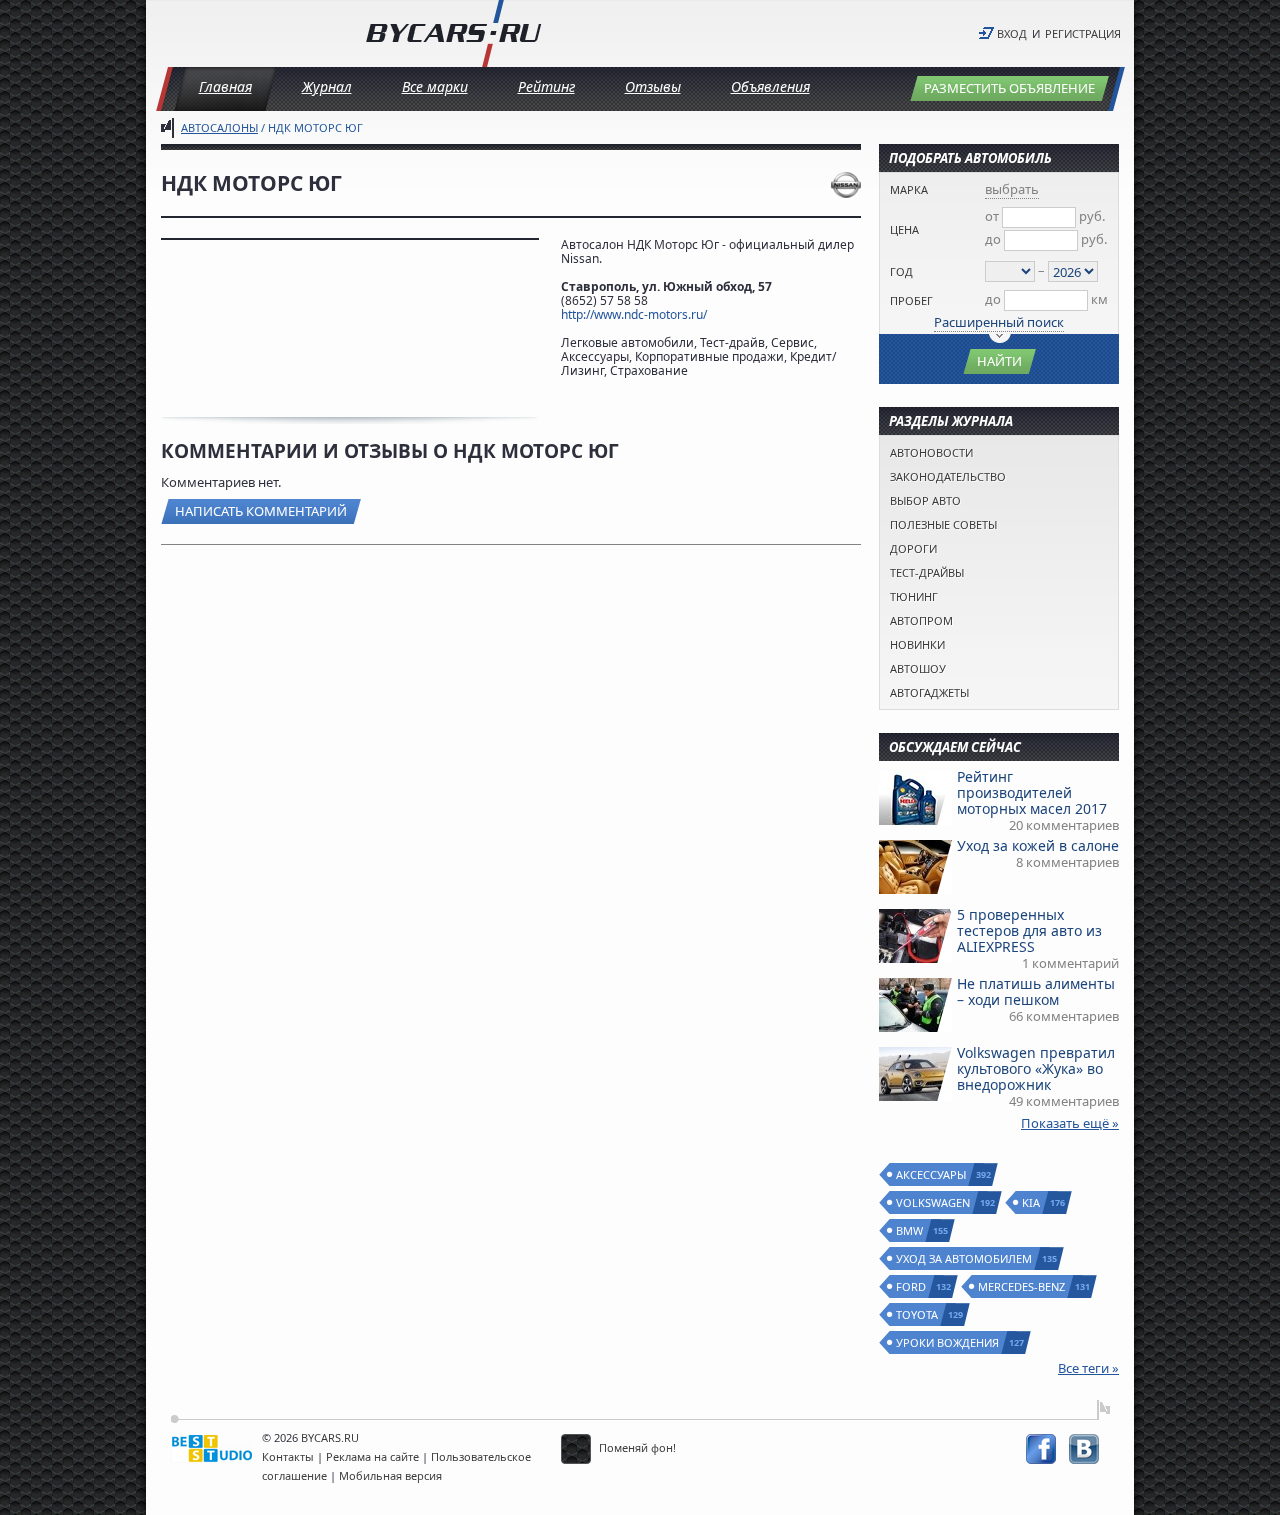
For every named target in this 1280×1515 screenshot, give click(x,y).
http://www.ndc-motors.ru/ (634, 314)
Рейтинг (546, 86)
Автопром (921, 620)
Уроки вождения (948, 1342)
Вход (1012, 33)
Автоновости (931, 452)
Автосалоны (219, 127)
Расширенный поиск (999, 322)
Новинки (917, 644)
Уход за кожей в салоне (1038, 845)
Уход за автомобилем (965, 1258)
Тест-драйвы (927, 572)
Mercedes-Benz (1022, 1286)
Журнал (327, 86)
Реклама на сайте (372, 1456)
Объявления (770, 86)
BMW (910, 1230)
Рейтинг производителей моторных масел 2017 (1032, 792)
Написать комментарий (261, 511)
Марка (909, 189)
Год (901, 271)
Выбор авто (925, 500)
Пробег (911, 300)
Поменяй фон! (636, 1447)
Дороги (913, 548)
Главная (225, 86)
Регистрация (1083, 33)
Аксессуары (932, 1174)
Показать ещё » (1070, 1123)
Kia (1032, 1202)
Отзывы (653, 86)
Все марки (435, 86)
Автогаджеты (929, 692)
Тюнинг (914, 596)
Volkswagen (934, 1202)
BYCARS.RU (330, 1437)
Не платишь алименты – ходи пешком (1036, 991)
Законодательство (948, 476)
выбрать (1012, 189)
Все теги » (1088, 1368)
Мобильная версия (390, 1475)
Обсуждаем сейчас (955, 747)
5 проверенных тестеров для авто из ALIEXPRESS (1029, 930)
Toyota (918, 1314)
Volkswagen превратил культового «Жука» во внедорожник (1036, 1068)
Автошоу (918, 668)
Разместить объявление (1009, 88)
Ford (912, 1286)
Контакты (288, 1456)
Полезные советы (943, 524)
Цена (904, 229)
